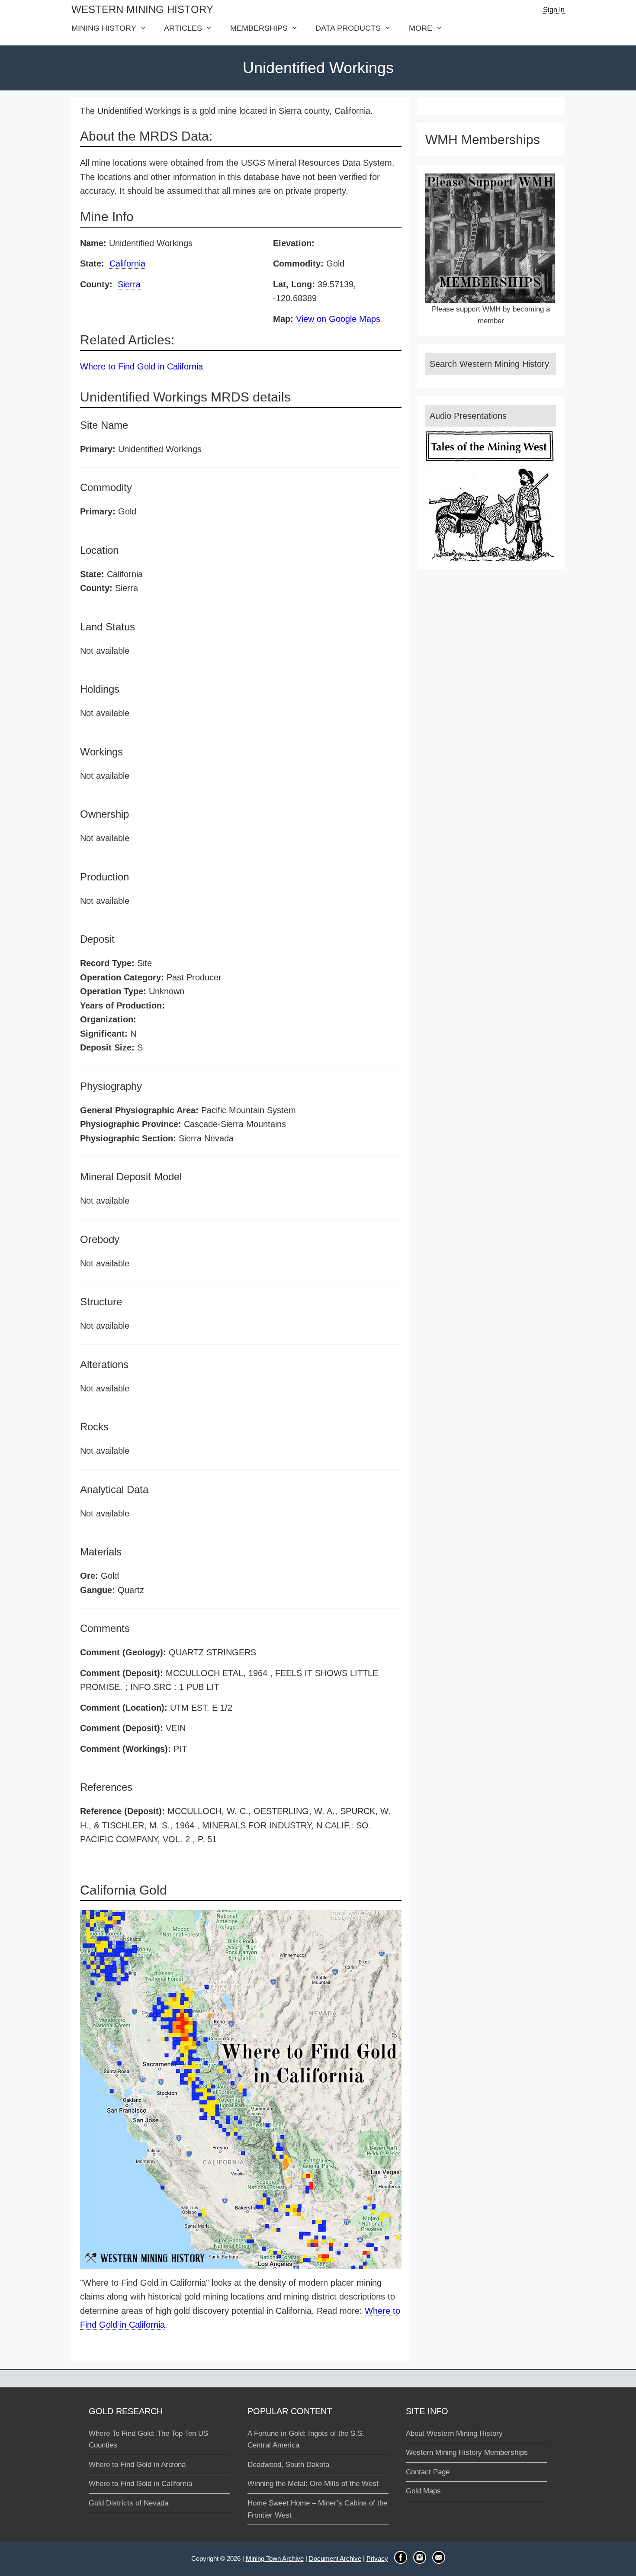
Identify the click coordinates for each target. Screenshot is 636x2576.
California (127, 263)
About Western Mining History (454, 2433)
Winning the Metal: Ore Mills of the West (313, 2484)
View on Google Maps (338, 319)
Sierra (129, 284)
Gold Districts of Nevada (128, 2503)
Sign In (554, 10)
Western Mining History (142, 9)
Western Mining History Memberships (467, 2452)
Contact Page (428, 2472)
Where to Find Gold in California (141, 366)
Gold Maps (423, 2491)
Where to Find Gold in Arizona (137, 2465)
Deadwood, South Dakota (288, 2465)
